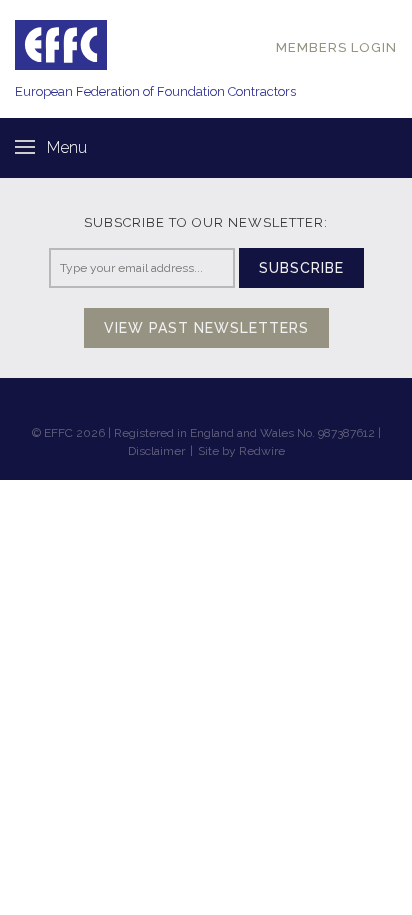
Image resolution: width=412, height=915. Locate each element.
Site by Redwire (241, 451)
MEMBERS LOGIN (336, 47)
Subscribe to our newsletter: (206, 222)
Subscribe (301, 268)
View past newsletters (206, 328)
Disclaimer (156, 451)
